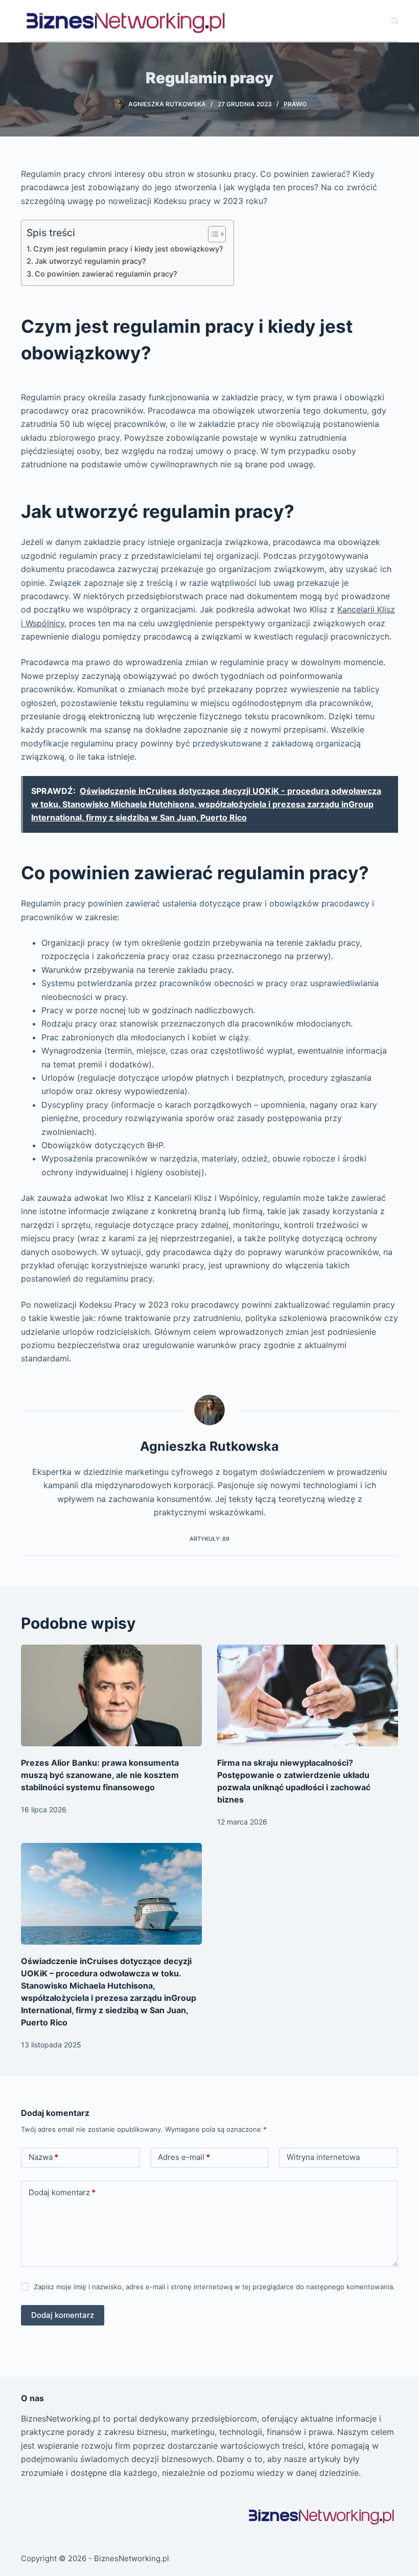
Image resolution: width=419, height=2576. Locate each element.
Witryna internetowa (323, 2157)
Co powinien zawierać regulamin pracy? (106, 274)
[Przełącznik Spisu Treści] (212, 234)
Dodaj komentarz (62, 2192)
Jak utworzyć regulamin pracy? (90, 261)
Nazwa (43, 2157)
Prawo (295, 104)
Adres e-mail (184, 2157)
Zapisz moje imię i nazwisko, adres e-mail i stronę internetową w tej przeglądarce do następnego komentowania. (214, 2287)
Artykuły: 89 (209, 1539)
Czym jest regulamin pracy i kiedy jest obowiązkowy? (128, 249)
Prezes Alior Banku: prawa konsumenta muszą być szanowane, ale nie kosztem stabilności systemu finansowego (100, 1775)
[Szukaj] (395, 21)
